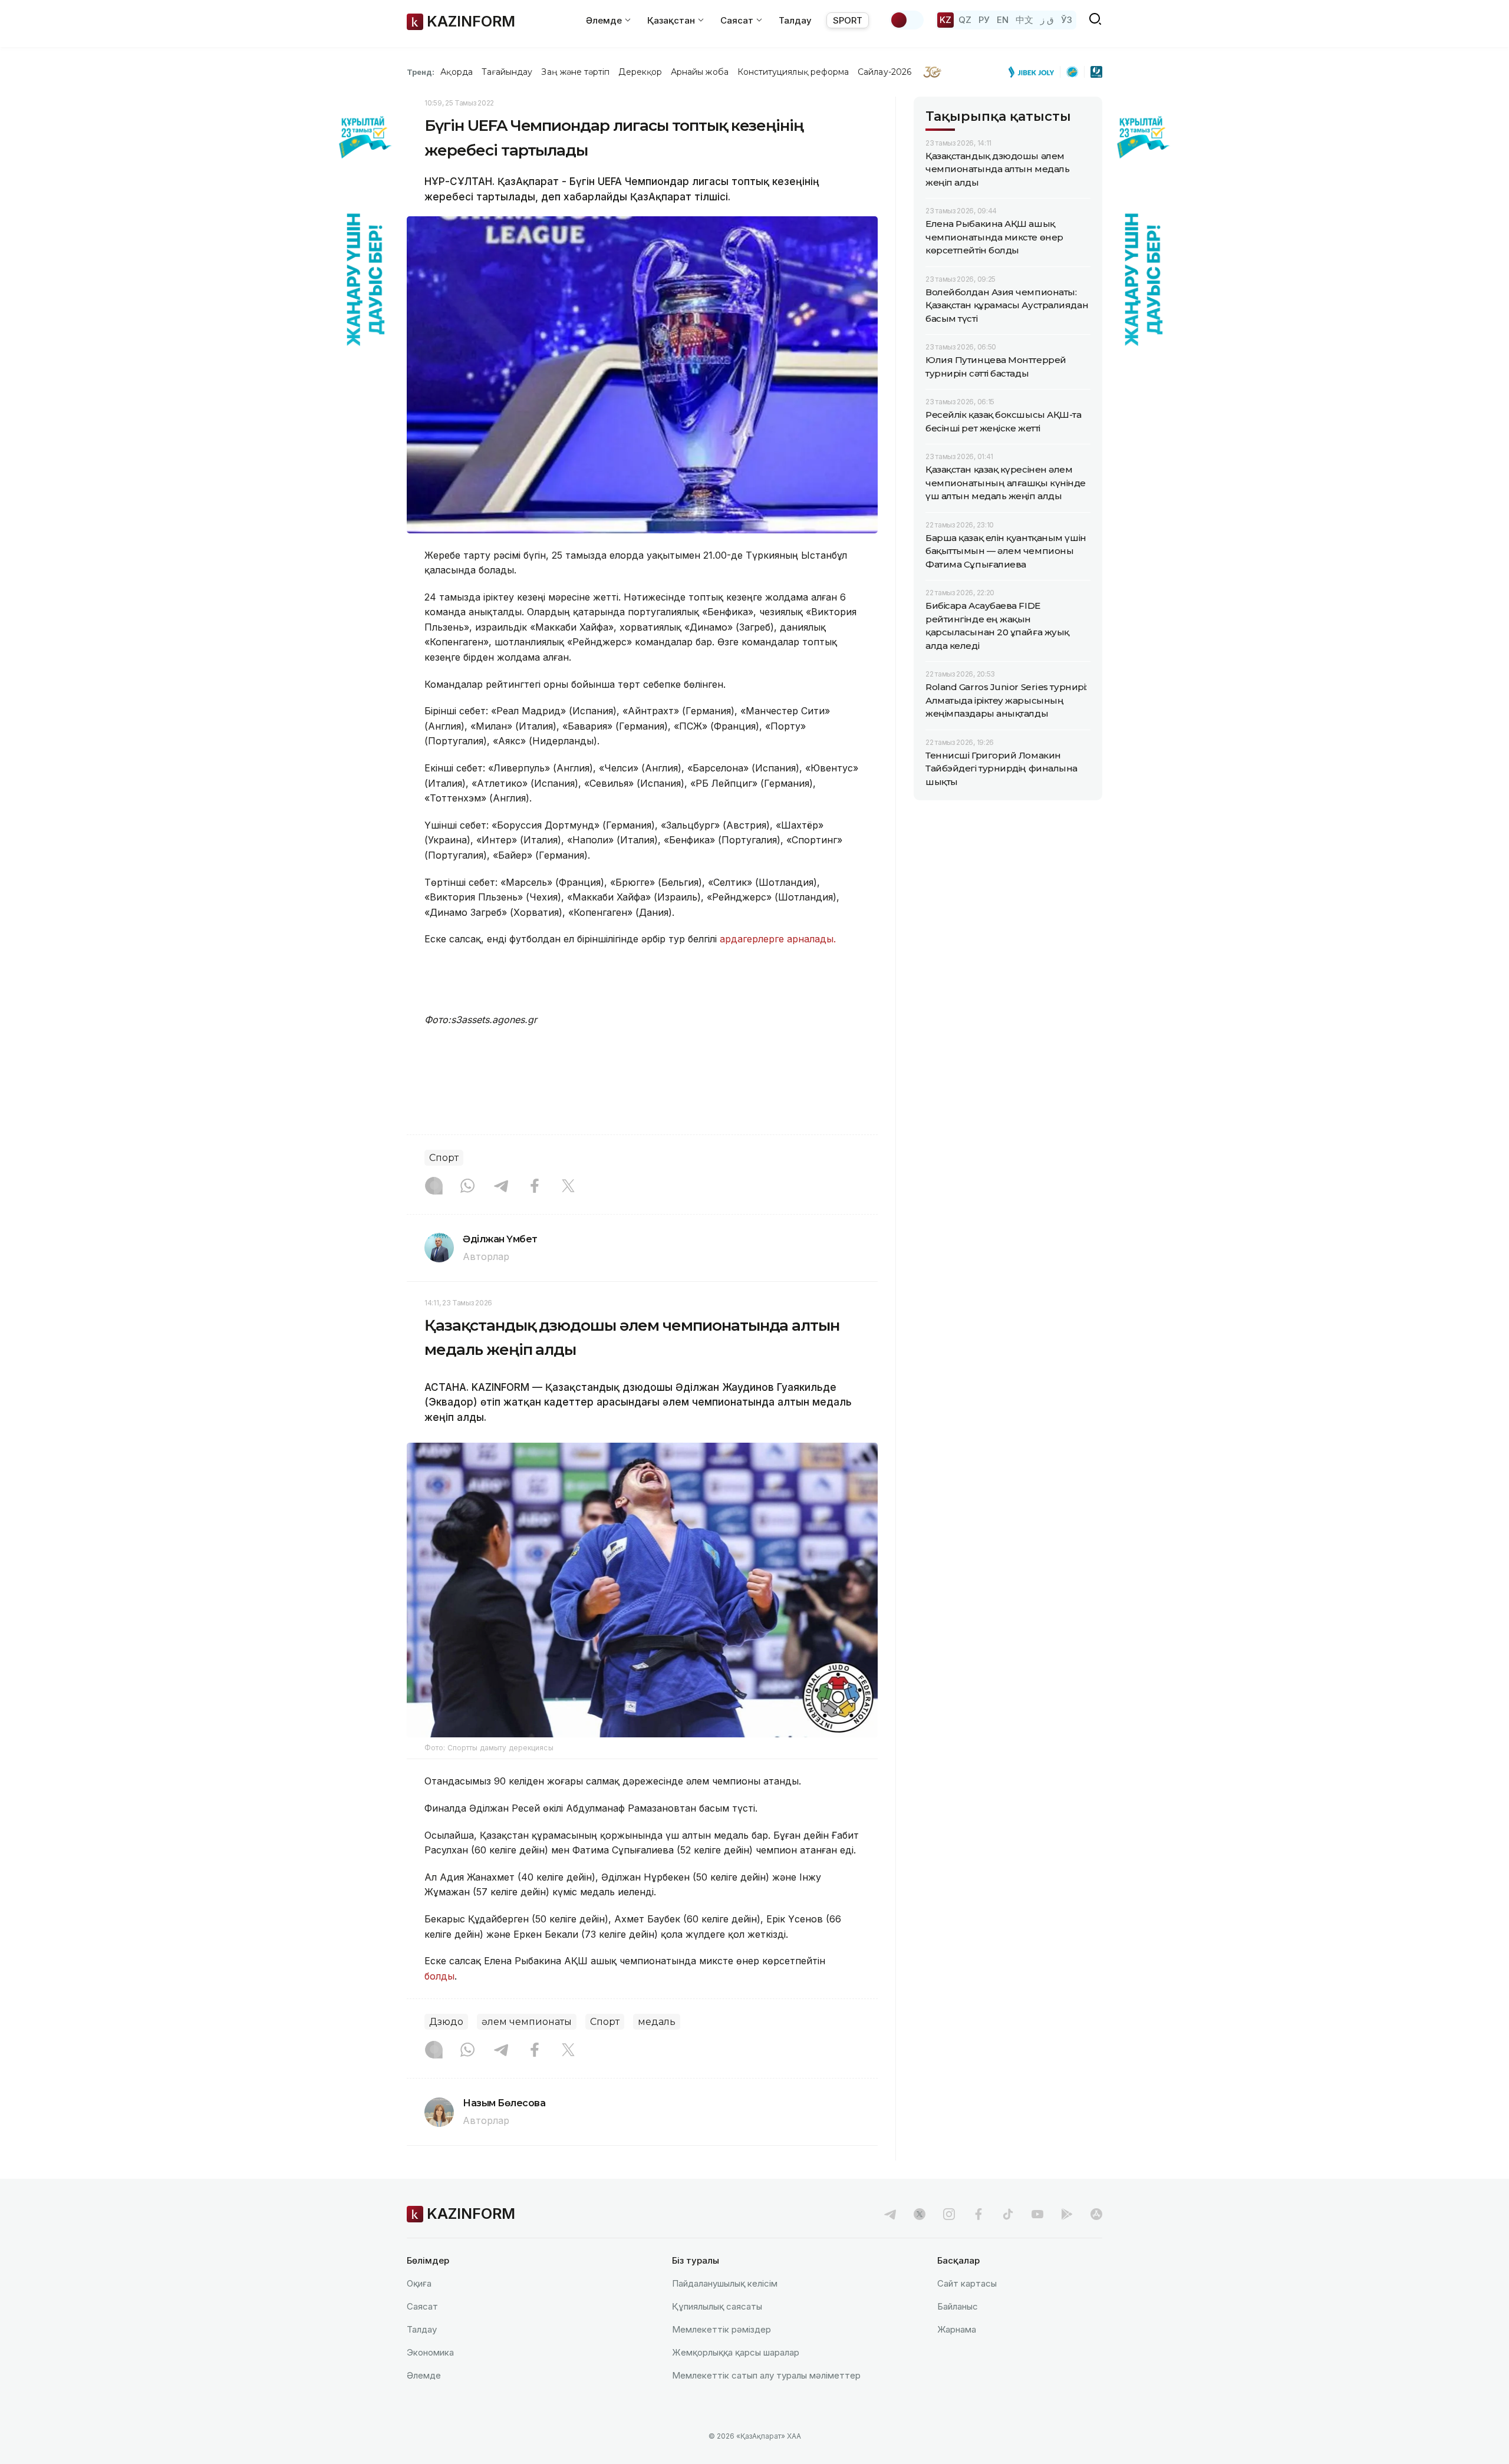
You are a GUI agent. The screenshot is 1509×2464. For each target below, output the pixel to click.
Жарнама (957, 2329)
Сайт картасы (967, 2283)
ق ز (1047, 20)
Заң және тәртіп (575, 72)
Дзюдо (446, 2022)
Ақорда (456, 72)
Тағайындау (507, 72)
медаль (657, 2022)
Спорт (444, 1158)
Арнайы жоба (700, 72)
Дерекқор (640, 72)
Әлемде (424, 2375)
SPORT (848, 20)
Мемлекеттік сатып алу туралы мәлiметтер (766, 2375)
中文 (1024, 20)
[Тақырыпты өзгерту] (907, 20)
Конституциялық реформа (793, 72)
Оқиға (419, 2283)
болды (439, 1976)
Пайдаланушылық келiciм (725, 2283)
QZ (965, 20)
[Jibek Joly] (1034, 72)
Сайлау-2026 (884, 72)
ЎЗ (1067, 20)
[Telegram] (501, 1187)
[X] (568, 1187)
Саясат (422, 2306)
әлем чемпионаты (527, 2022)
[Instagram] (434, 1187)
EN (1003, 20)
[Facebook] (535, 1187)
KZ (945, 20)
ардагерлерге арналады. (778, 939)
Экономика (430, 2352)
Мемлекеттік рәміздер (721, 2329)
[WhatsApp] (467, 1187)
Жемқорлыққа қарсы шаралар (736, 2352)
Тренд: (421, 72)
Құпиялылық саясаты (717, 2306)
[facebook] (978, 2214)
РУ (984, 20)
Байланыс (958, 2306)
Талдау (795, 20)
